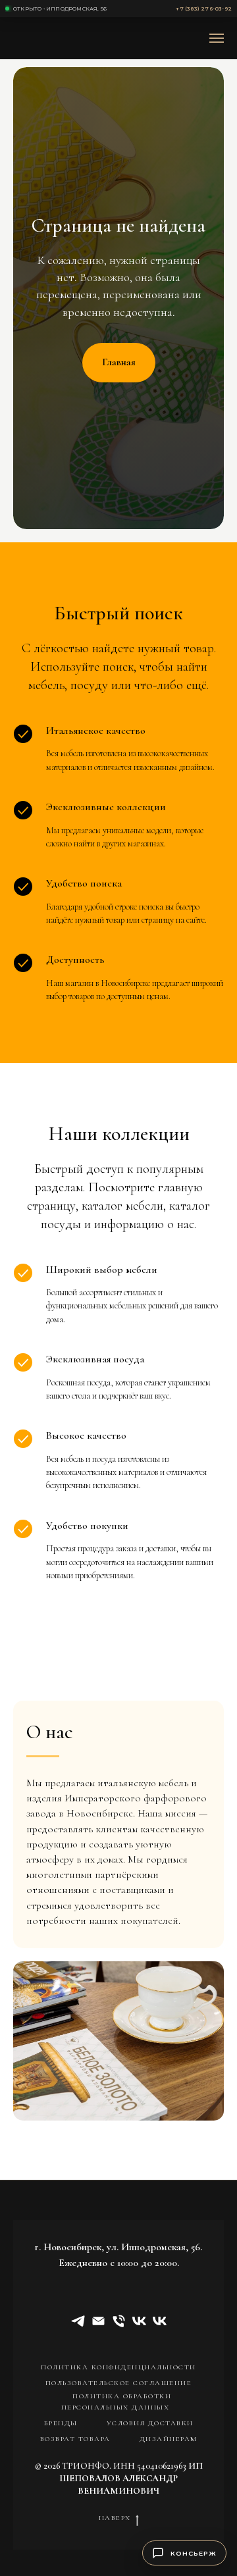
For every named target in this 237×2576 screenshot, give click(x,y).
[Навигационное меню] (217, 38)
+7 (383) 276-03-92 (204, 9)
